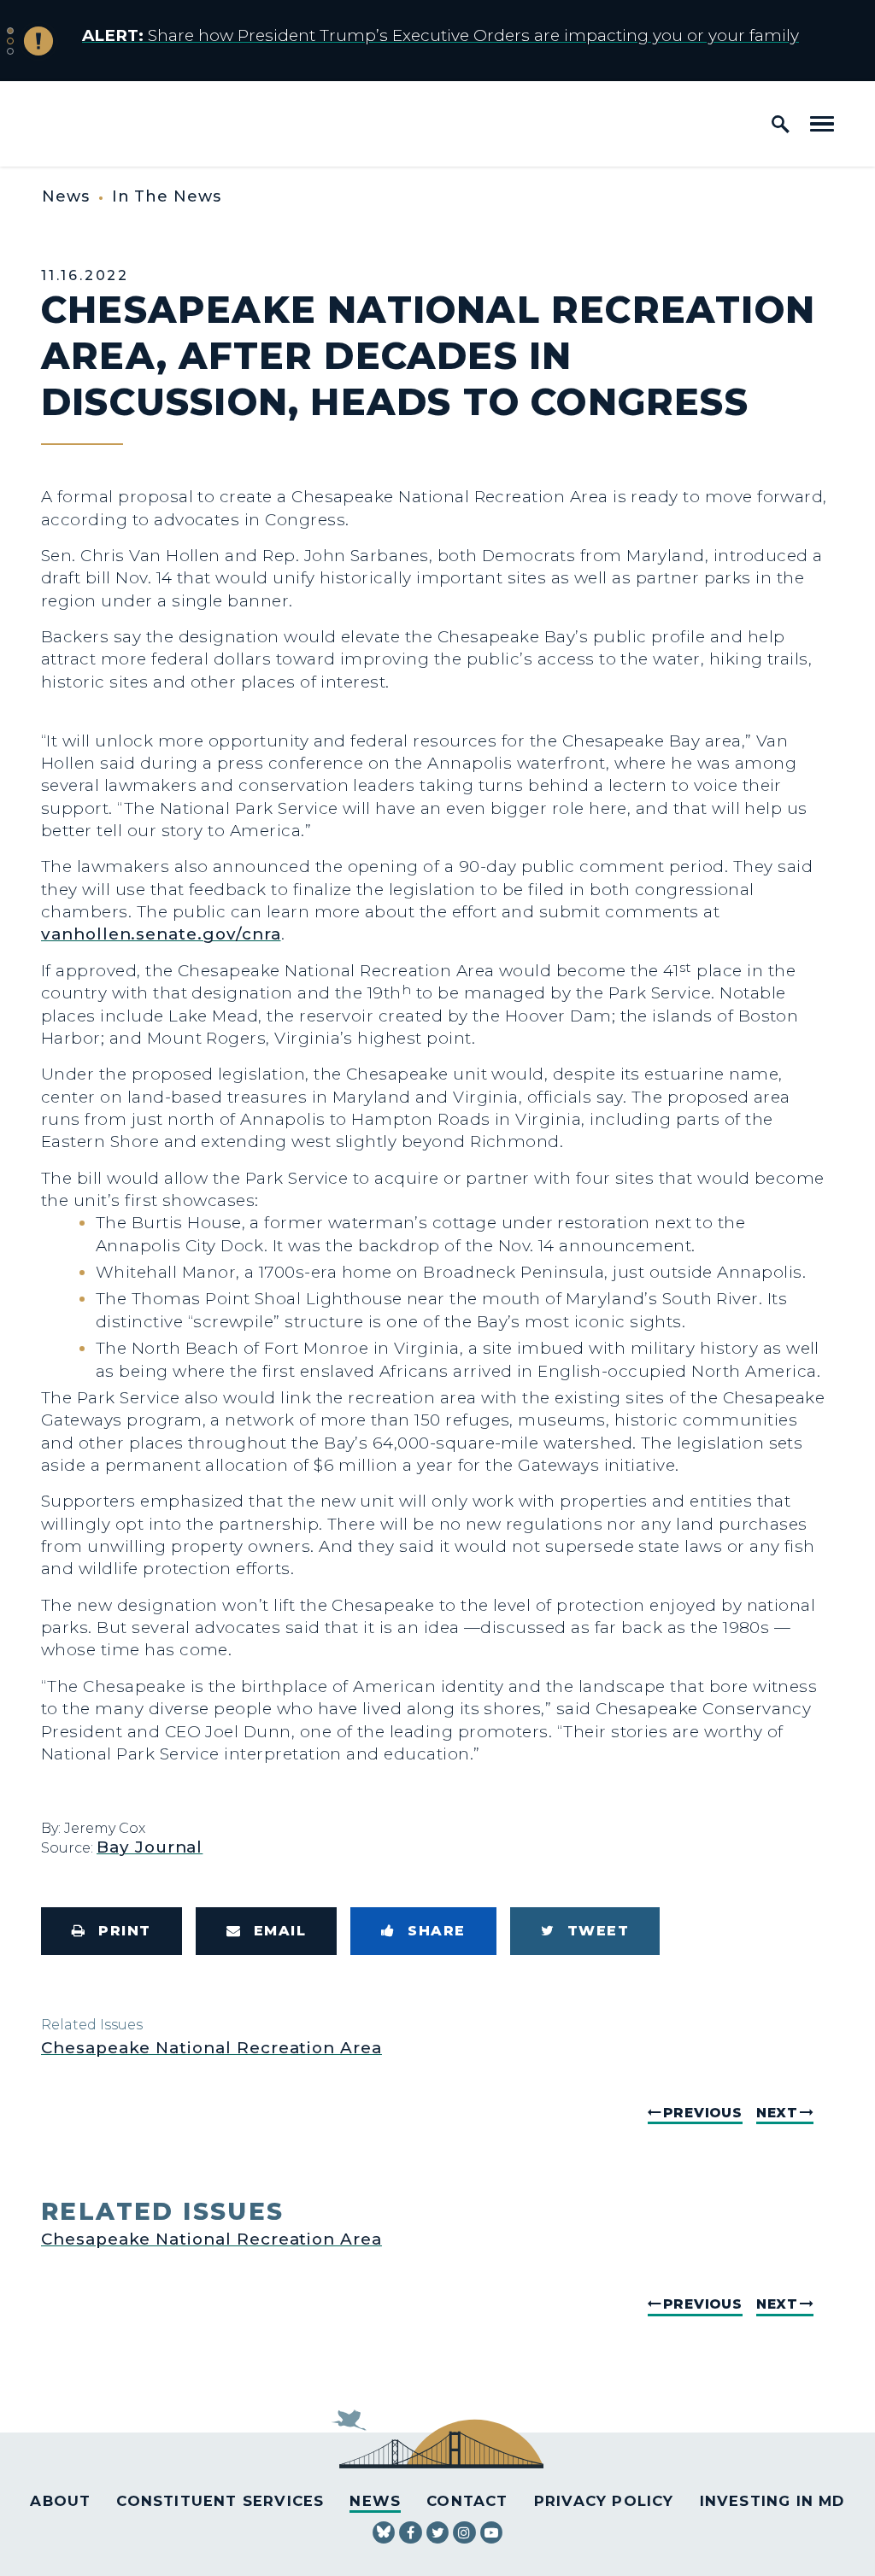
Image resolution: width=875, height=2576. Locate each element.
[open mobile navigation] (822, 124)
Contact (467, 2501)
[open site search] (781, 124)
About (60, 2501)
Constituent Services (220, 2501)
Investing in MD (772, 2501)
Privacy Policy (604, 2501)
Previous (703, 2113)
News (66, 196)
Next (777, 2113)
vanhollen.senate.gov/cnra (161, 934)
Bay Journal (150, 1847)
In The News (167, 196)
